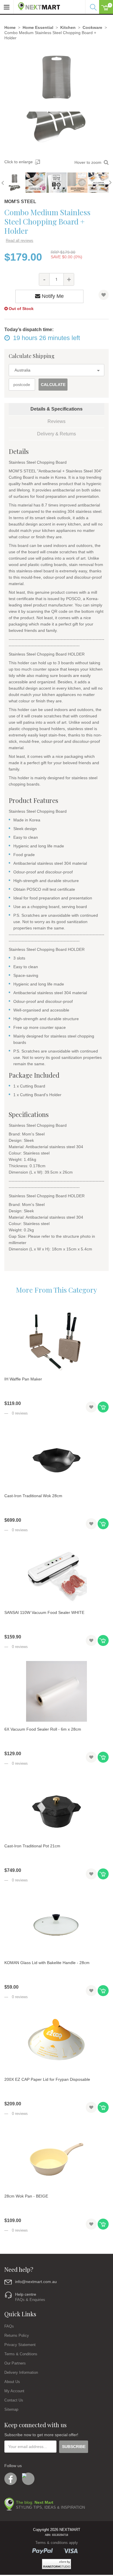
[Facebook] (11, 2479)
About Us (12, 2382)
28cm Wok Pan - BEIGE (26, 2196)
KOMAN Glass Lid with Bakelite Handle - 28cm (47, 1963)
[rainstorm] (57, 2564)
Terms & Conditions (21, 2354)
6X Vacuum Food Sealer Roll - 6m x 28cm (43, 1729)
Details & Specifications (57, 409)
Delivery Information (21, 2372)
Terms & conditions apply (57, 2543)
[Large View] (14, 183)
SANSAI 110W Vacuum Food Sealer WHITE (44, 1612)
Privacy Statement (20, 2345)
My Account (14, 2391)
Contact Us (14, 2400)
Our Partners (15, 2363)
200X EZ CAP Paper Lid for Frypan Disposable (47, 2079)
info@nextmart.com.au (36, 2282)
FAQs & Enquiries (30, 2300)
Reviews (57, 421)
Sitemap (11, 2409)
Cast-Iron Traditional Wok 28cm (33, 1496)
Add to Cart (103, 1407)
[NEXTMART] (37, 5)
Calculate (53, 385)
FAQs (9, 2326)
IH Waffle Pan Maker (23, 1379)
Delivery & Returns (57, 434)
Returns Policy (17, 2335)
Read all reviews (20, 241)
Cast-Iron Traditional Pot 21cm (32, 1846)
